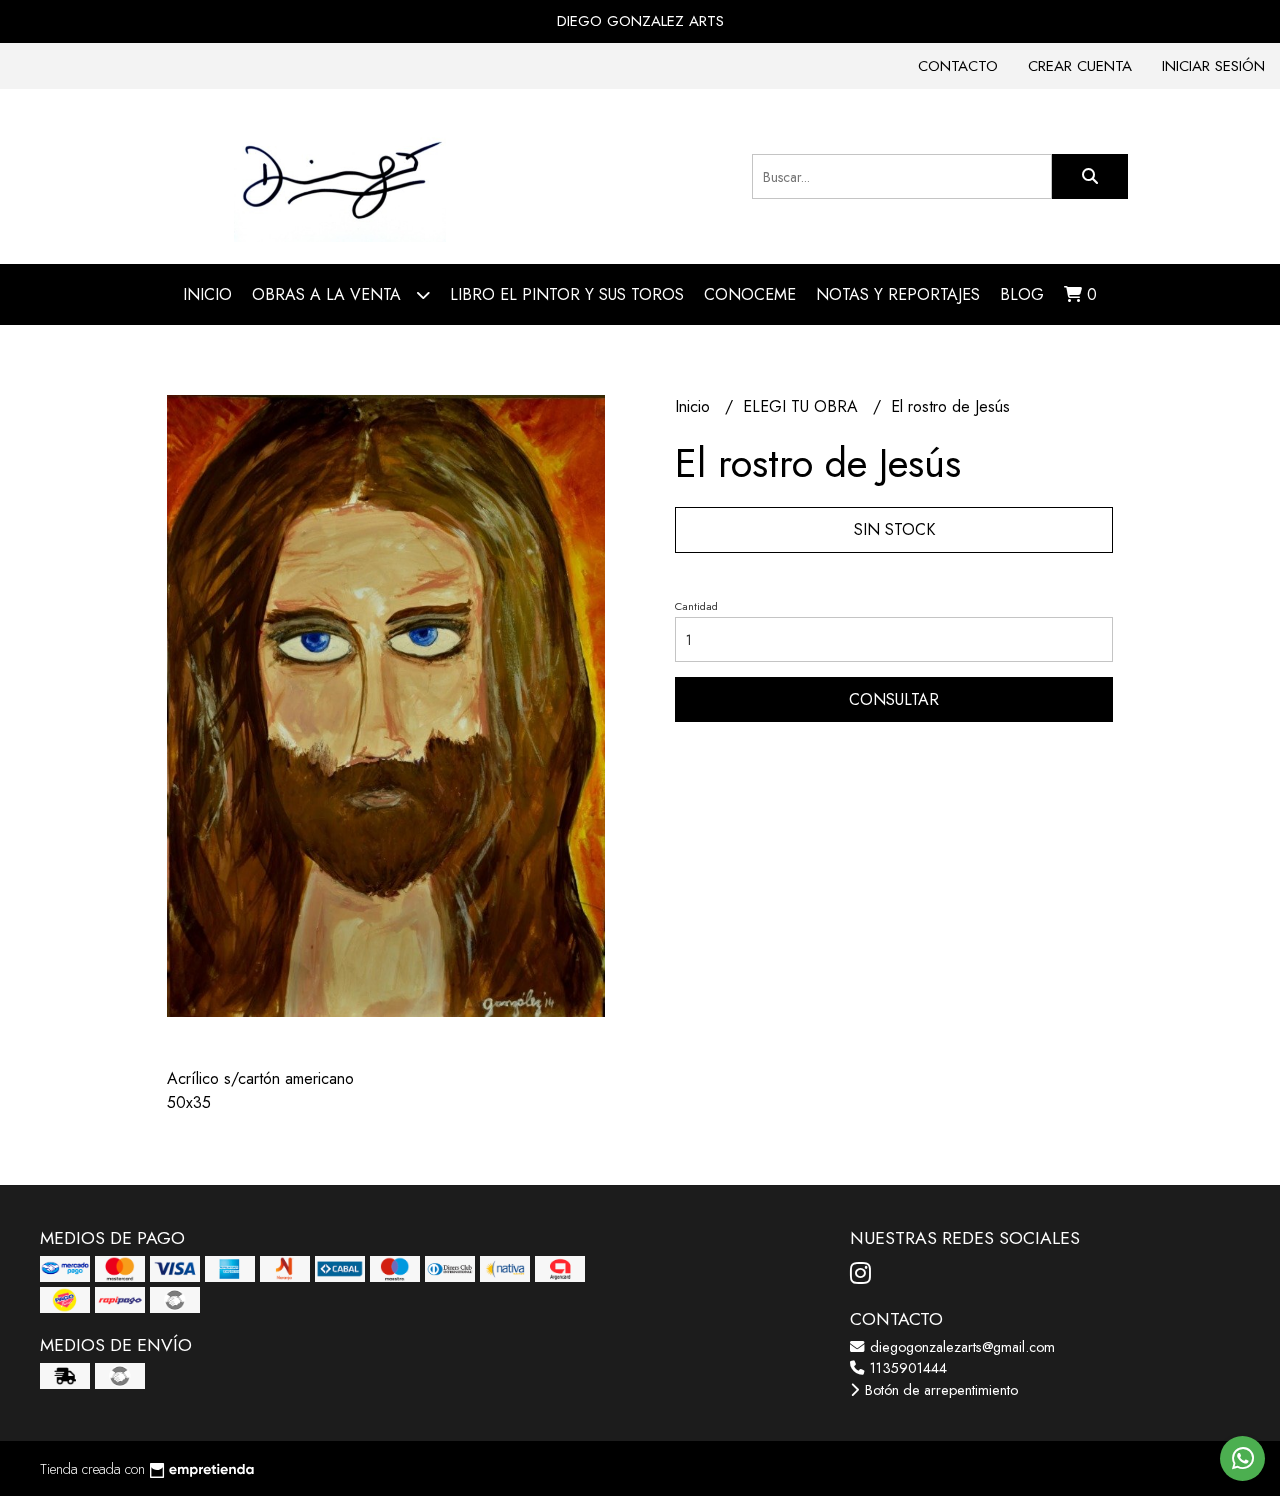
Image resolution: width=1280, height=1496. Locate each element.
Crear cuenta (1080, 66)
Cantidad (696, 606)
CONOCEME (750, 294)
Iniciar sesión (1213, 66)
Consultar (894, 699)
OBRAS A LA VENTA (329, 294)
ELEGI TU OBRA (803, 406)
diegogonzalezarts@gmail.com (960, 1347)
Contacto (958, 66)
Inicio (207, 294)
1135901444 (906, 1368)
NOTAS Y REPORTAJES (898, 294)
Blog (1022, 294)
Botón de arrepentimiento (939, 1390)
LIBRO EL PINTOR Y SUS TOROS (567, 294)
